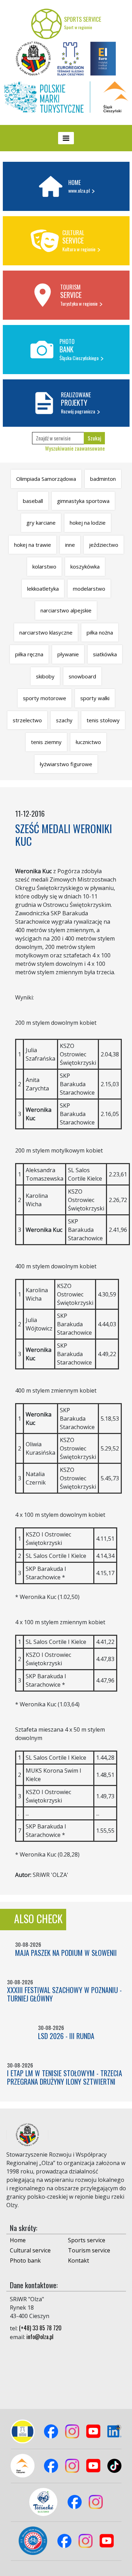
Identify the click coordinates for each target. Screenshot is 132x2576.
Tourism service (89, 2250)
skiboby (45, 676)
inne (70, 545)
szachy (64, 720)
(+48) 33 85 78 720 (40, 2328)
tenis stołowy (103, 720)
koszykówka (85, 566)
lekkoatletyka (43, 589)
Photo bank (25, 2260)
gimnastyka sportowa (83, 501)
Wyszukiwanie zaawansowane (75, 448)
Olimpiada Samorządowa (46, 479)
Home (18, 2240)
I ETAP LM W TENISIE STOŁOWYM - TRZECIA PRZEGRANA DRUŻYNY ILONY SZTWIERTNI (65, 2077)
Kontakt (78, 2260)
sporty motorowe (45, 698)
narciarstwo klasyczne (46, 632)
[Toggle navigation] (66, 138)
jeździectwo (104, 545)
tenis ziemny (46, 742)
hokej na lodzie (88, 523)
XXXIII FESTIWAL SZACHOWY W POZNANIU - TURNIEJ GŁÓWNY (64, 1994)
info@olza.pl (40, 2337)
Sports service (87, 2240)
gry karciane (41, 523)
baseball (33, 501)
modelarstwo (89, 589)
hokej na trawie (33, 545)
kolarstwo (44, 566)
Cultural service (30, 2250)
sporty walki (95, 698)
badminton (103, 479)
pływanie (68, 654)
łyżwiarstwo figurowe (66, 764)
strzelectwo (27, 720)
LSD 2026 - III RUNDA (66, 2036)
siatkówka (105, 654)
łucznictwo (88, 742)
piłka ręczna (29, 654)
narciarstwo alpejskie (66, 610)
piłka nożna (100, 632)
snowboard (82, 676)
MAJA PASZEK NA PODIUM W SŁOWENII (66, 1953)
